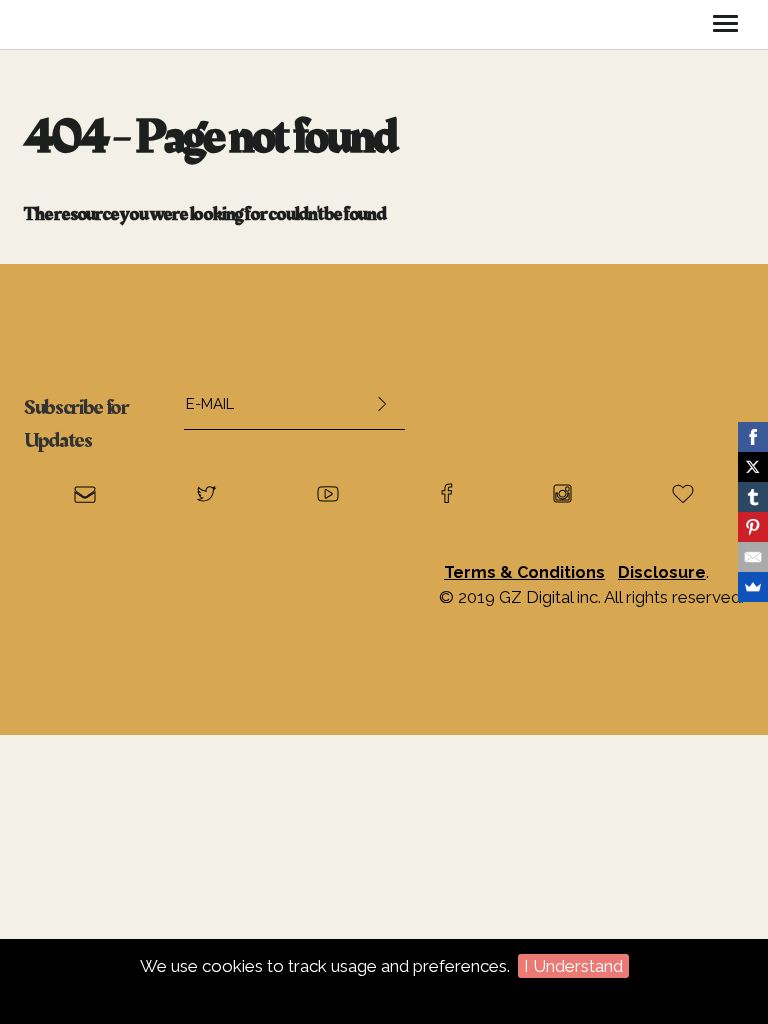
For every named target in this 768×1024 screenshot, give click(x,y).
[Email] (753, 557)
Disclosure (662, 572)
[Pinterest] (753, 527)
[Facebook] (753, 437)
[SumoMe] (753, 587)
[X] (753, 467)
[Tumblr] (753, 497)
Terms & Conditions (524, 572)
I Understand (573, 966)
